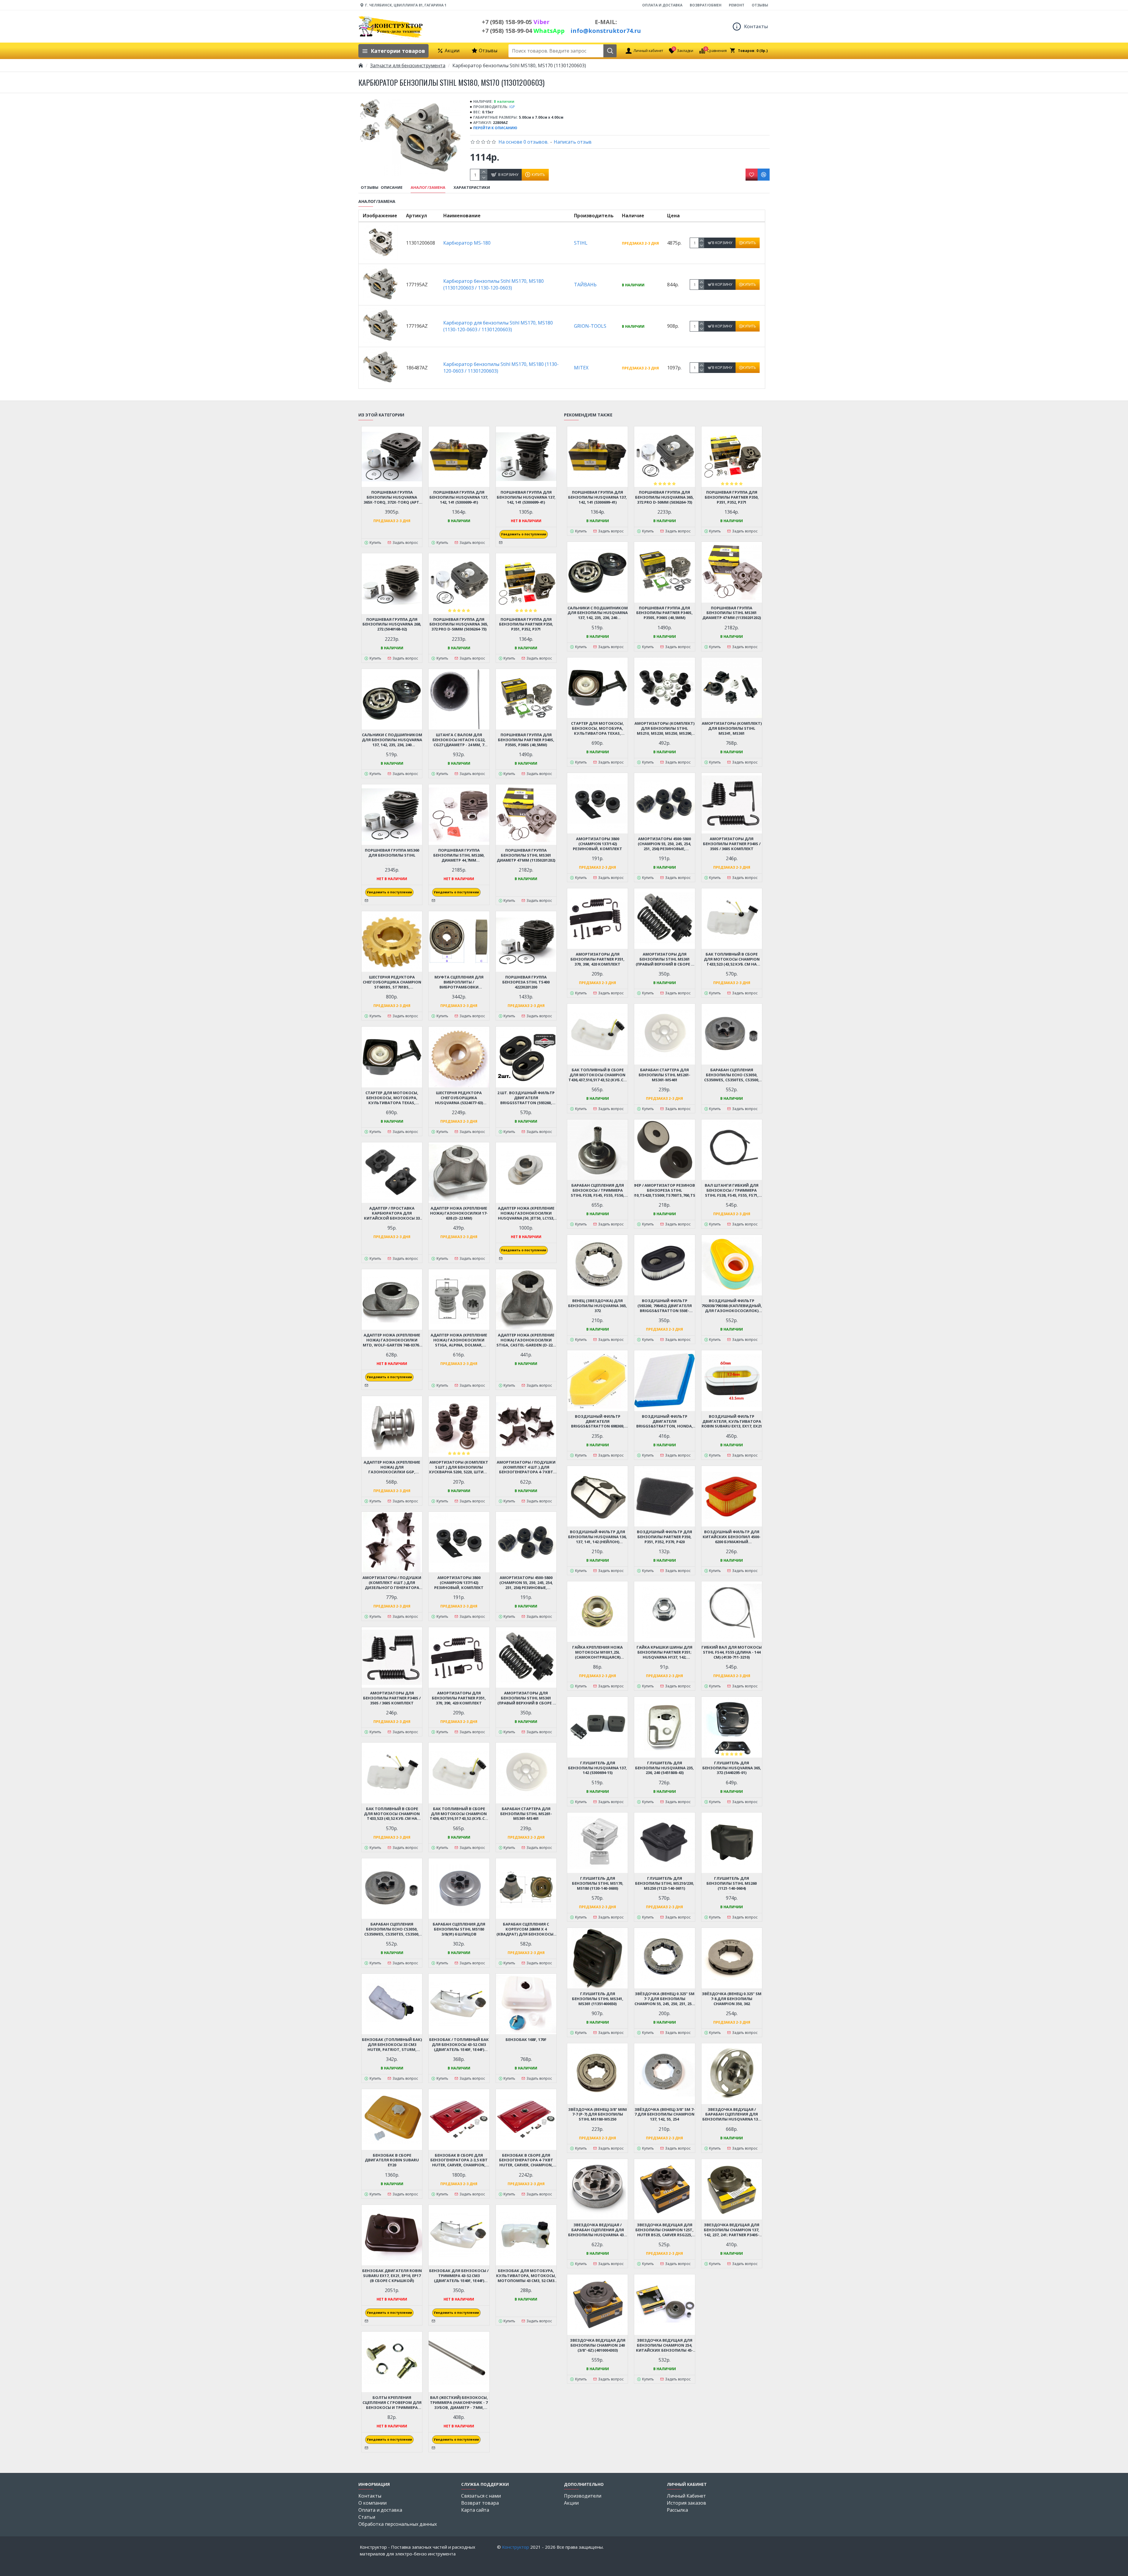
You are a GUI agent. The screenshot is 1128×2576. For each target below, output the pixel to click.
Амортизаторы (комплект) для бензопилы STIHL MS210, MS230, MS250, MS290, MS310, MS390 (664, 728)
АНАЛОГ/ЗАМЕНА (428, 188)
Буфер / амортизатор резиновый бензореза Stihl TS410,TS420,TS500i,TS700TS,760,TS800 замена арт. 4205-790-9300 (664, 1190)
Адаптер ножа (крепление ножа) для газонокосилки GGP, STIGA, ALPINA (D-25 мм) (392, 1467)
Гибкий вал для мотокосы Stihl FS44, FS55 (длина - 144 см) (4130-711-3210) (732, 1652)
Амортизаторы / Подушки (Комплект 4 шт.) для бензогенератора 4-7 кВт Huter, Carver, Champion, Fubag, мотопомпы (526, 1467)
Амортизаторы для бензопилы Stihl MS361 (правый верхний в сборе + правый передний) (526, 1698)
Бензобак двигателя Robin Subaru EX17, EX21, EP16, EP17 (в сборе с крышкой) (392, 2276)
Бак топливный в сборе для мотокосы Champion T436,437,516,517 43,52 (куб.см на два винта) (459, 1814)
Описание (392, 188)
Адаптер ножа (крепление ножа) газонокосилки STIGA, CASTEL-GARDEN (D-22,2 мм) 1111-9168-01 (526, 1340)
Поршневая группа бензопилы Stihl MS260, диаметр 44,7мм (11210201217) (459, 855)
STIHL (581, 243)
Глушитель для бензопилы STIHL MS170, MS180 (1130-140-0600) (598, 1883)
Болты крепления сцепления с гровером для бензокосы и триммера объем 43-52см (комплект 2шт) (392, 2403)
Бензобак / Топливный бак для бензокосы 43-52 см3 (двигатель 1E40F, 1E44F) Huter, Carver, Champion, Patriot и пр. (459, 2045)
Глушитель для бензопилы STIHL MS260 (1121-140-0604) (732, 1883)
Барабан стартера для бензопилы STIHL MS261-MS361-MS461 (526, 1814)
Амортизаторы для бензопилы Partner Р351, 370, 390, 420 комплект (459, 1698)
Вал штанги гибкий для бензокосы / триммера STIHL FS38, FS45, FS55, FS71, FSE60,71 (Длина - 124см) (732, 1190)
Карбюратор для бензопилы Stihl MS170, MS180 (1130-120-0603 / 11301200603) (498, 326)
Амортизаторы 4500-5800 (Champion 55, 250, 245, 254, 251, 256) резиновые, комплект (526, 1583)
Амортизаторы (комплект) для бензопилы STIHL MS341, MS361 (732, 728)
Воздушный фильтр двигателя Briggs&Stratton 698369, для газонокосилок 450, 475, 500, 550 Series (598, 1421)
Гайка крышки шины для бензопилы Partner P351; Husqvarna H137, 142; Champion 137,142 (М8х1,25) (664, 1652)
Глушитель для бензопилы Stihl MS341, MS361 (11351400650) (598, 1999)
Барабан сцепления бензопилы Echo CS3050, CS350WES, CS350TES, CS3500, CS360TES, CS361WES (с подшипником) (392, 1929)
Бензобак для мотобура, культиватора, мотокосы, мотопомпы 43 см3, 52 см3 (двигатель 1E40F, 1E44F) (526, 2276)
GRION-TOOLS (590, 326)
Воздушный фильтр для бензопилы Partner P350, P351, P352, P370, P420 (664, 1537)
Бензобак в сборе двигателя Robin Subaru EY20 (392, 2160)
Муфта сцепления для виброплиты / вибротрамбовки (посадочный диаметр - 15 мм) (459, 982)
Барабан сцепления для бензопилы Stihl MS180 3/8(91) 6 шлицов (459, 1929)
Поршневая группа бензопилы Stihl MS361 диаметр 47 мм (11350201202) (526, 855)
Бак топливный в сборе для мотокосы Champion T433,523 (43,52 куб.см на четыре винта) (392, 1814)
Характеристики (472, 188)
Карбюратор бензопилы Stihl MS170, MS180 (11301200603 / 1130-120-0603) (493, 284)
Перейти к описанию (495, 128)
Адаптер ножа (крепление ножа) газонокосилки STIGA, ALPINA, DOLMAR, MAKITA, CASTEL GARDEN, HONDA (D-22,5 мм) (459, 1340)
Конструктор (516, 2547)
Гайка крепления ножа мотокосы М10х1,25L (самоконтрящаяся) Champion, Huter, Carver (597, 1652)
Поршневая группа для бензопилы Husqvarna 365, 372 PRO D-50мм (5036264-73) (459, 624)
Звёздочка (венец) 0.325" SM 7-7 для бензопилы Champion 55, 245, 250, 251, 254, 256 (665, 1999)
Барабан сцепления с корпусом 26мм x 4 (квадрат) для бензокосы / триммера (526, 1929)
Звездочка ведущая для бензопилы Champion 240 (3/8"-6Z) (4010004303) (598, 2345)
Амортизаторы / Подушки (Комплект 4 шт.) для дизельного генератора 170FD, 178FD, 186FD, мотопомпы (392, 1583)
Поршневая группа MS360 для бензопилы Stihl (392, 853)
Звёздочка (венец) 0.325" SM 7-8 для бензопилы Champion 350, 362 (732, 1999)
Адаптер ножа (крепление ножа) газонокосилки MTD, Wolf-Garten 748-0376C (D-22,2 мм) (392, 1340)
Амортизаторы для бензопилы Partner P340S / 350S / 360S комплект (392, 1698)
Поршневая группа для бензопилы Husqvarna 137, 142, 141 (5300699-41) (459, 497)
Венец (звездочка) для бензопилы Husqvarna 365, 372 (597, 1306)
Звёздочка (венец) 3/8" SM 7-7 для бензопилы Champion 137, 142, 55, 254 (665, 2115)
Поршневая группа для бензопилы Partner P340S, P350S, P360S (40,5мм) (526, 740)
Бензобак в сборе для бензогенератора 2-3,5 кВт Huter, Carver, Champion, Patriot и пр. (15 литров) (459, 2160)
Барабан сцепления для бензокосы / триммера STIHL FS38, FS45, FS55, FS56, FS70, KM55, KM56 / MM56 (597, 1190)
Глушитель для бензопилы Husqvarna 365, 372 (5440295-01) (732, 1768)
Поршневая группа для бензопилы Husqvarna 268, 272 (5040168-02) (392, 624)
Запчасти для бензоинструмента (408, 65)
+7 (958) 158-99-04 (523, 31)
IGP (512, 107)
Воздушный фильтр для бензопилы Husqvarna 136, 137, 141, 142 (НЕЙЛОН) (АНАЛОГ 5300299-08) (597, 1537)
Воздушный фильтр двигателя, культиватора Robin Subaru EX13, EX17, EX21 (732, 1421)
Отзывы (370, 188)
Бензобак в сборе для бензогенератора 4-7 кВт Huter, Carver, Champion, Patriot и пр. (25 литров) (526, 2160)
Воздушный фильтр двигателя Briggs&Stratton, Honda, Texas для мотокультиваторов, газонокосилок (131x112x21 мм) (665, 1421)
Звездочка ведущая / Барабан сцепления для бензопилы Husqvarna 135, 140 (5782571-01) (732, 2115)
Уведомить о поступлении (524, 534)
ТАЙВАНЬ (585, 285)
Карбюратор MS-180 (467, 243)
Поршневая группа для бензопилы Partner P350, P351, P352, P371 (526, 624)
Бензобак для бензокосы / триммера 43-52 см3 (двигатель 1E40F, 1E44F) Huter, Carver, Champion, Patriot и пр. (459, 2276)
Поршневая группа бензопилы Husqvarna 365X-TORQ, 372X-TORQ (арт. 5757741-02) (392, 497)
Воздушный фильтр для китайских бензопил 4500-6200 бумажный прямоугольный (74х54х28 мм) (732, 1537)
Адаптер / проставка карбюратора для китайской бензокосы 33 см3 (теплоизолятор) (392, 1213)
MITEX (581, 368)
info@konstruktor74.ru (606, 31)
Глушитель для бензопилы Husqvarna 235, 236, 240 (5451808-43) (664, 1768)
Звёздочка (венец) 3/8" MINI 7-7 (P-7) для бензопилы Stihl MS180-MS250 (597, 2115)
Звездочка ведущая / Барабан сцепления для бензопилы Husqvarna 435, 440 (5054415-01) (597, 2230)
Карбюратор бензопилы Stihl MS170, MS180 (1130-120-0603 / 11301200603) (501, 368)
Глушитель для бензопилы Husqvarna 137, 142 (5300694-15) (597, 1768)
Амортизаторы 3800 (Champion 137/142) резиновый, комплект (459, 1583)
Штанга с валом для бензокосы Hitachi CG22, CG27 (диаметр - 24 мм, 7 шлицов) (459, 740)
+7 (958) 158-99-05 (516, 22)
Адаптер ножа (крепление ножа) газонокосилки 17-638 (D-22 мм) (459, 1213)
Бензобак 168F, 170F (526, 2040)
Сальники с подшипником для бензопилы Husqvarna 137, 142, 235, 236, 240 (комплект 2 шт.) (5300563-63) (392, 740)
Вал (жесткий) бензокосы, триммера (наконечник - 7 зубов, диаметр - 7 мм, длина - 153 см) (459, 2403)
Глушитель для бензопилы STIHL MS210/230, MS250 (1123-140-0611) (665, 1883)
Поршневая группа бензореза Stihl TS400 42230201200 (526, 982)
